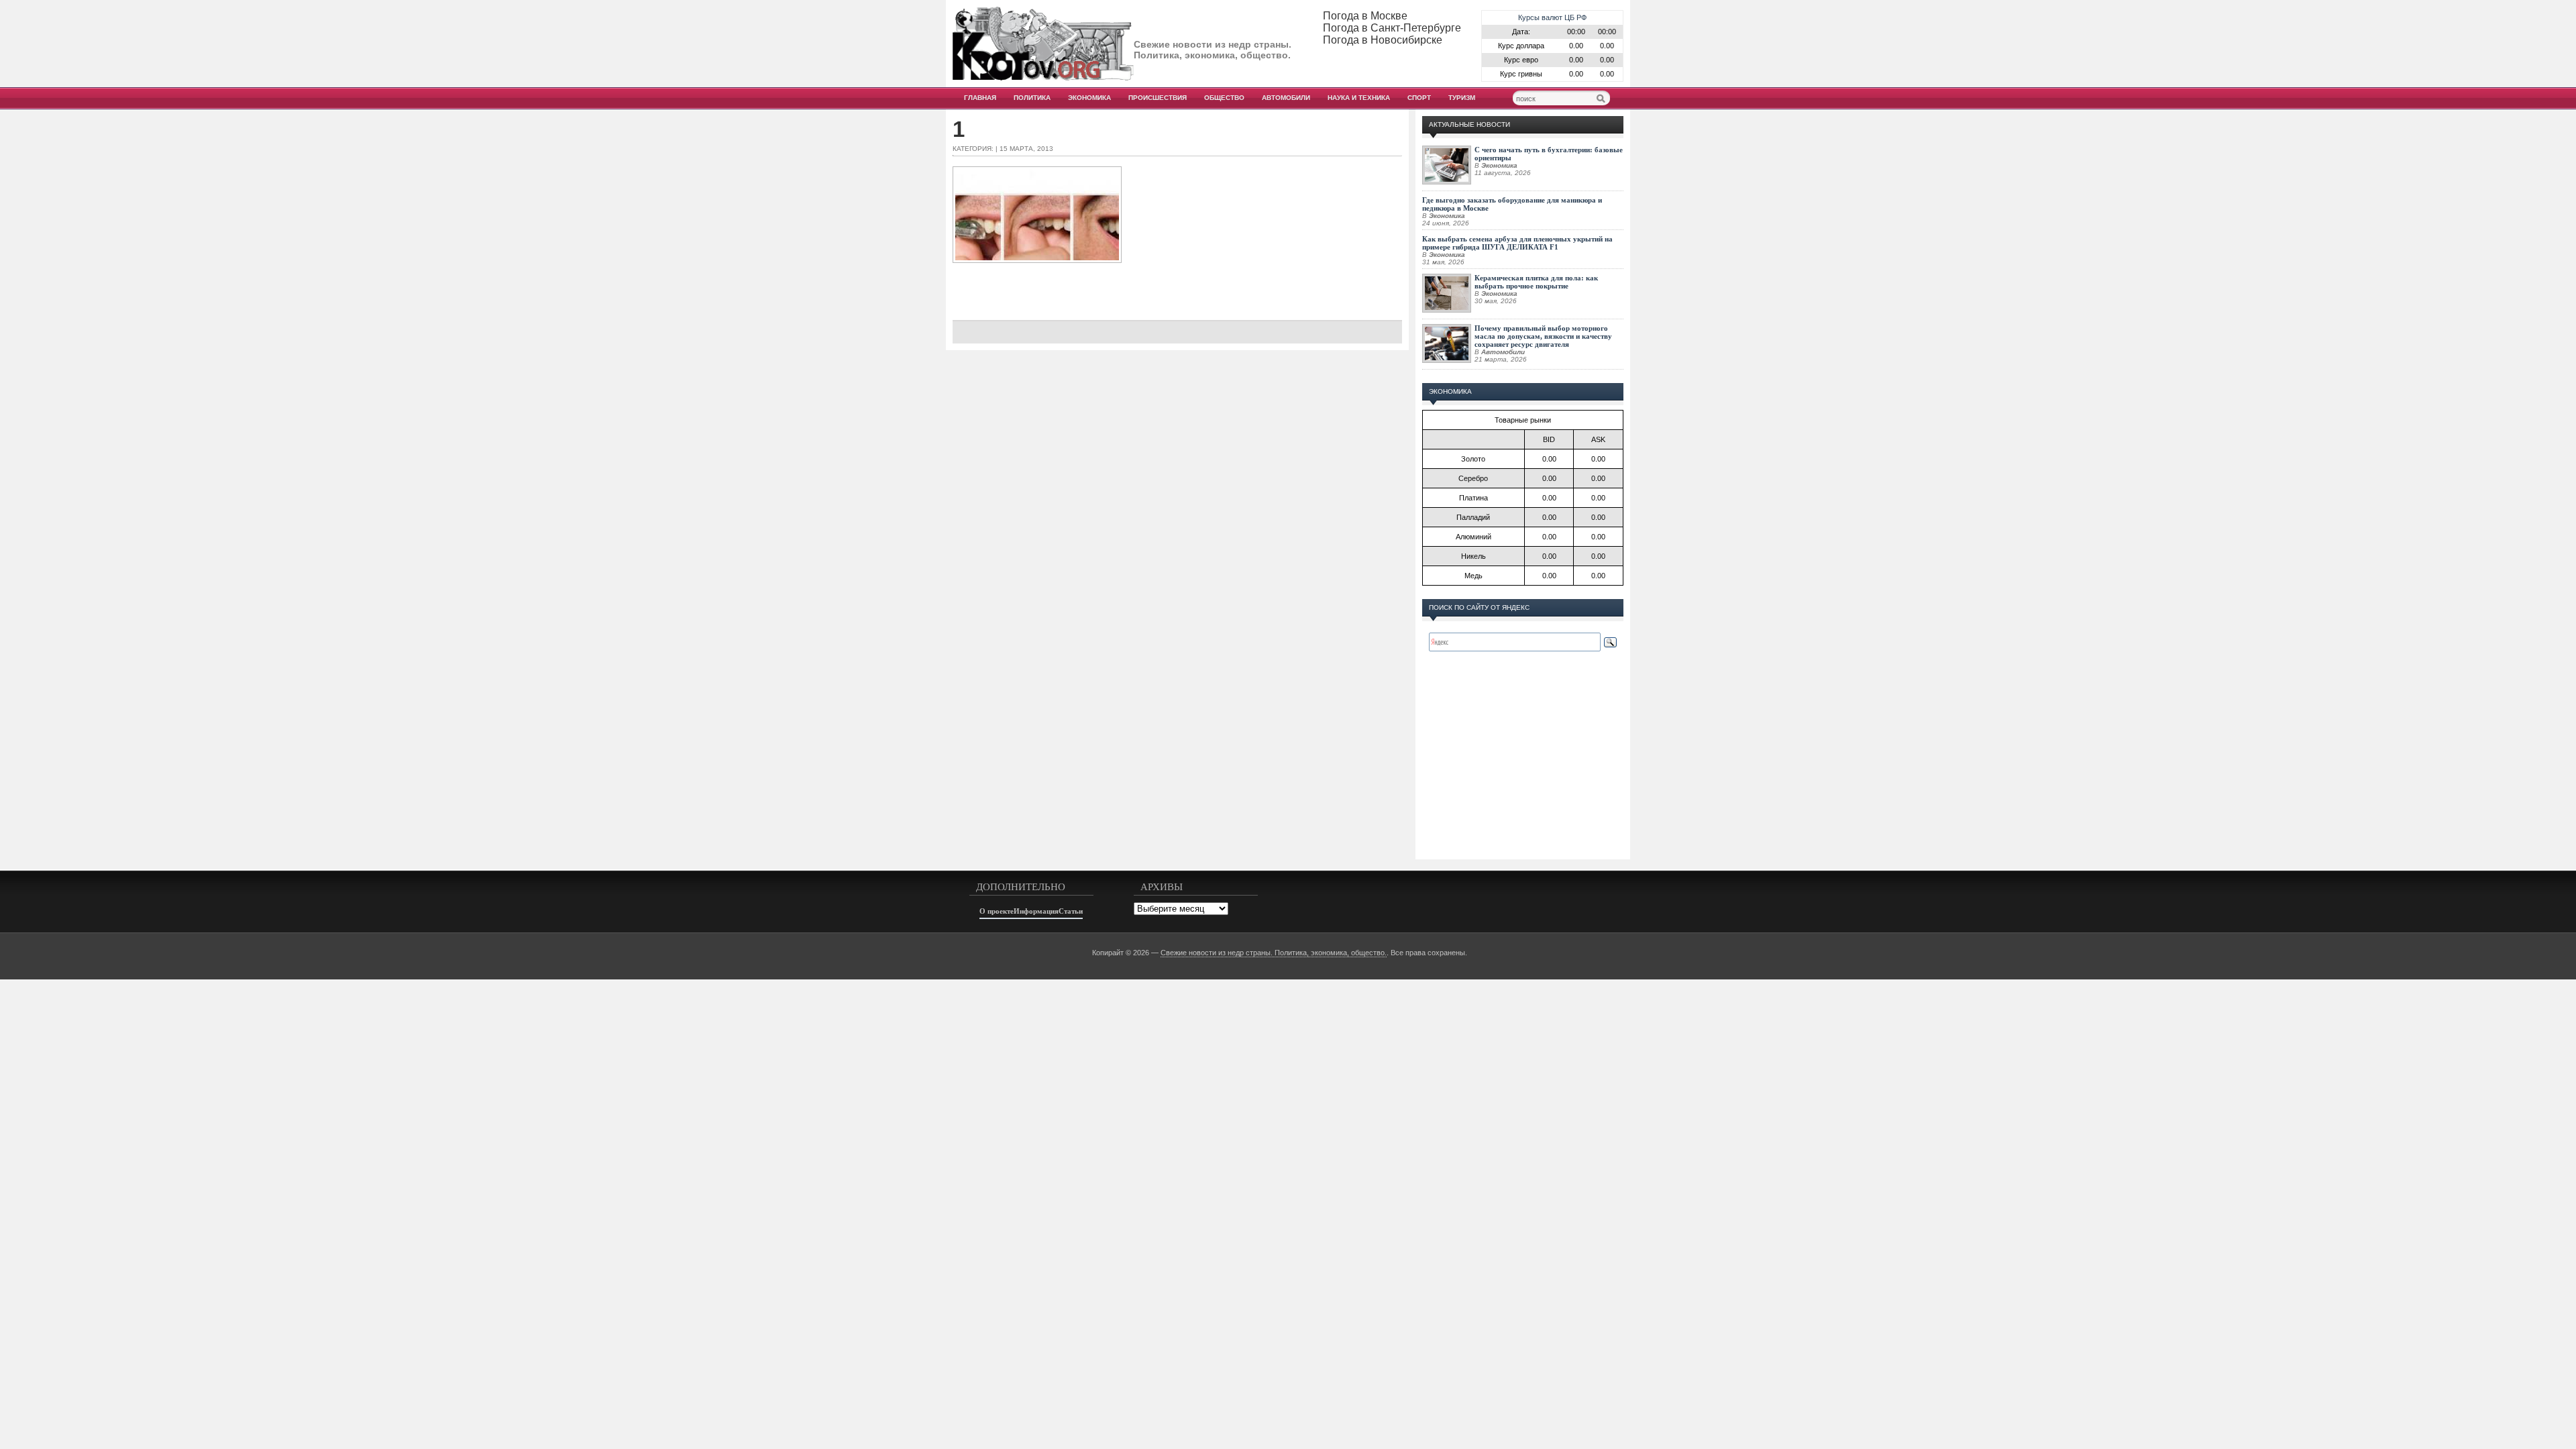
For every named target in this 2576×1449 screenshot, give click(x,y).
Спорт (1419, 98)
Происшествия (1158, 98)
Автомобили (1286, 98)
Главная (980, 98)
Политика (1032, 98)
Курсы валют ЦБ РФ (1552, 17)
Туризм (1462, 98)
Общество (1224, 98)
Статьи (1071, 911)
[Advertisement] (1177, 286)
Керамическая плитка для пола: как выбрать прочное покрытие (1536, 282)
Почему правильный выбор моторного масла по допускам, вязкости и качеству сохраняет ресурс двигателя (1543, 336)
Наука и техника (1359, 98)
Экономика (1089, 98)
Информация (1036, 911)
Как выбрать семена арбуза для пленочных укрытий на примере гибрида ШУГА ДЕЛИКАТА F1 (1517, 243)
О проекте (997, 911)
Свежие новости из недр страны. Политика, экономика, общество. (1274, 953)
